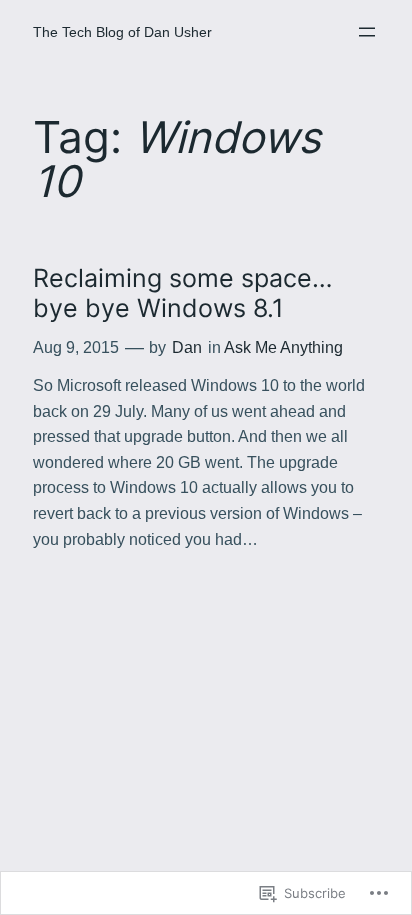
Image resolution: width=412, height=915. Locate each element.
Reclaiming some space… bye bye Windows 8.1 (183, 293)
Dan (187, 347)
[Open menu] (367, 32)
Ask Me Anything (283, 347)
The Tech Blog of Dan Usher (122, 32)
